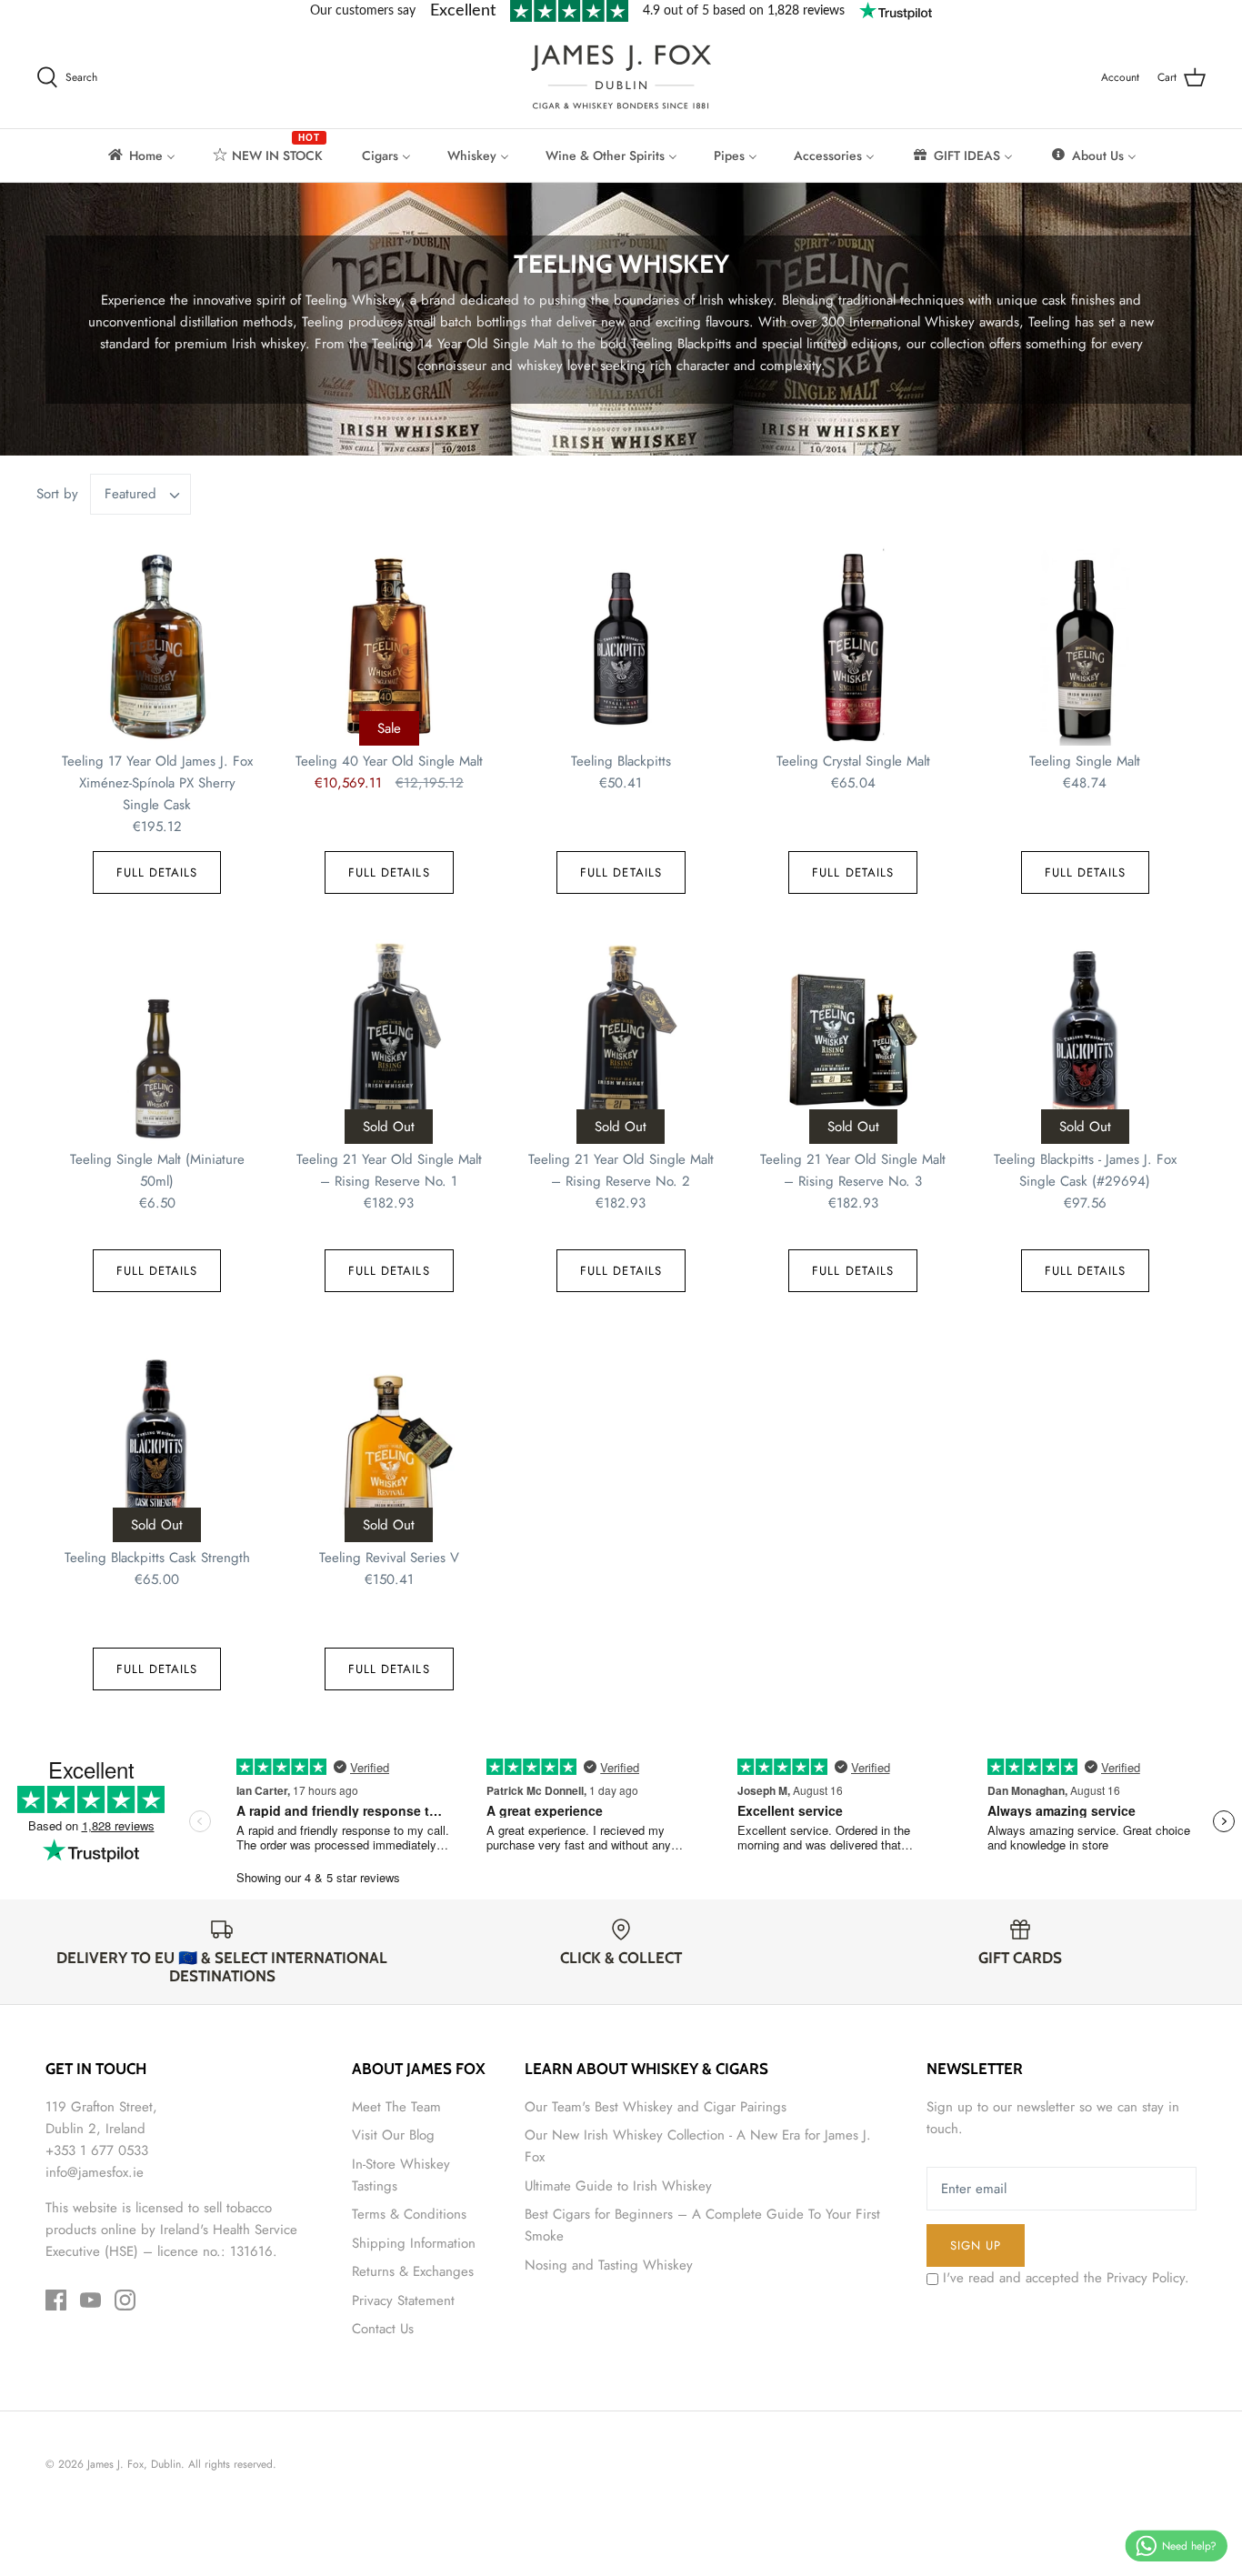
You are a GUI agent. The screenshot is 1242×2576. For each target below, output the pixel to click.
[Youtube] (90, 2300)
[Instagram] (125, 2300)
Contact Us (383, 2329)
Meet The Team (396, 2107)
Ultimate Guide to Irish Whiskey (618, 2186)
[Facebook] (56, 2300)
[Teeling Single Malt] (1085, 643)
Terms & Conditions (409, 2214)
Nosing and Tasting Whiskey (609, 2265)
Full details (157, 872)
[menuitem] (140, 155)
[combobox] (141, 494)
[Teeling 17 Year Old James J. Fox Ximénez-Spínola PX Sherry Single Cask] (157, 643)
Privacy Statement (403, 2300)
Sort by (57, 494)
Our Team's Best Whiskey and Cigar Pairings (656, 2107)
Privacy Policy (1146, 2278)
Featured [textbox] (130, 494)
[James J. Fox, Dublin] (621, 77)
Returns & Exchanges (413, 2271)
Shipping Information (414, 2243)
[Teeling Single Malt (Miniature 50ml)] (157, 1042)
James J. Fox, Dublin (134, 2464)
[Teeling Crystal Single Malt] (853, 643)
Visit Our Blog (393, 2135)
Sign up (976, 2245)
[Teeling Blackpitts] (621, 643)
